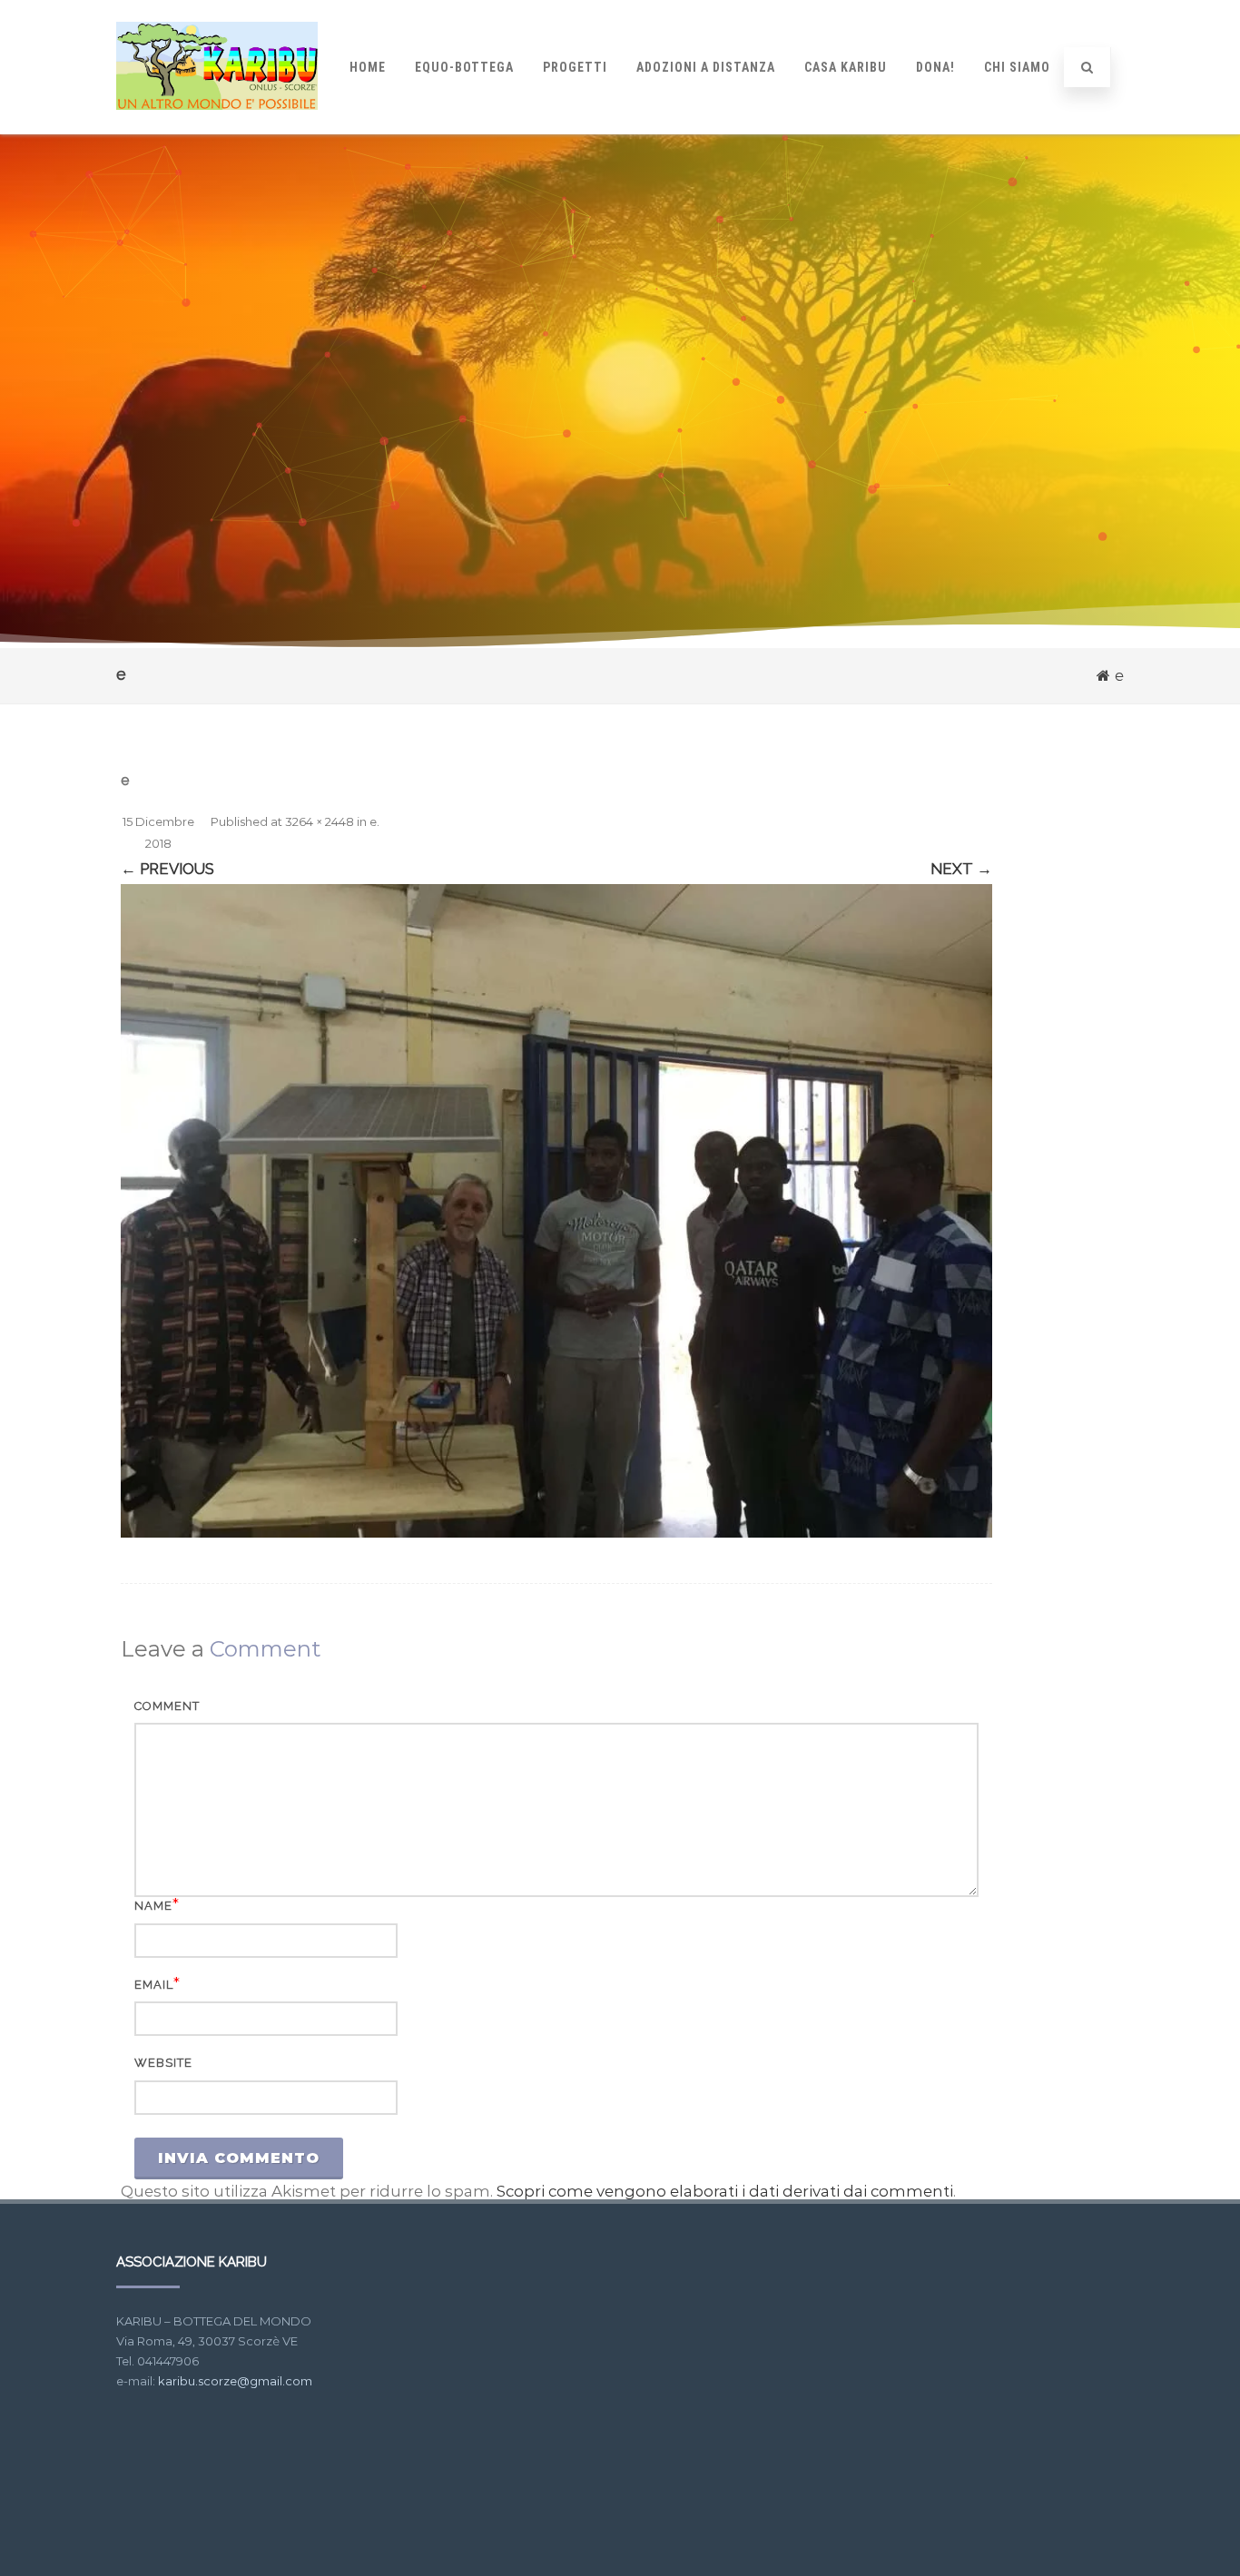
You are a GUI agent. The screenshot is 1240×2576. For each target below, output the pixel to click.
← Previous (167, 869)
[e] (556, 1211)
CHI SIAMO (1017, 67)
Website (163, 2063)
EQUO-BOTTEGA (464, 67)
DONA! (935, 67)
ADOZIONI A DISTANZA (706, 67)
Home (368, 67)
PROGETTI (575, 67)
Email (154, 1985)
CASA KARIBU (846, 67)
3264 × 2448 (320, 821)
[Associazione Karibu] (217, 126)
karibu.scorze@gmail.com (235, 2381)
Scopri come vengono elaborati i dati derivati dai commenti (725, 2191)
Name (153, 1906)
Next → (961, 869)
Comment (167, 1706)
